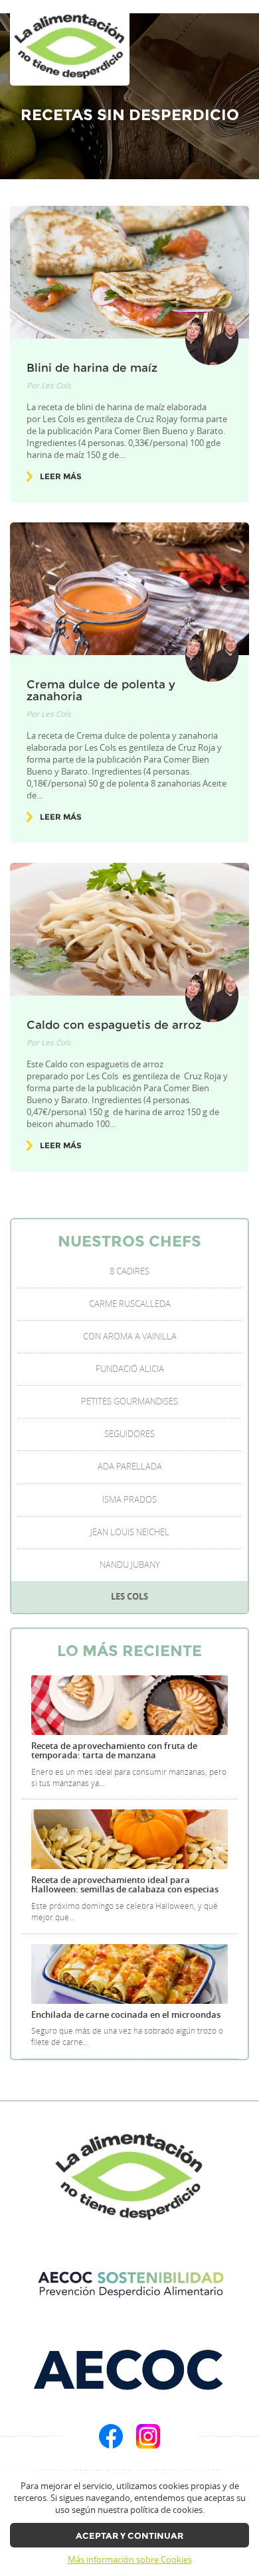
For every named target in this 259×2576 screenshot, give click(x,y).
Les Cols (56, 385)
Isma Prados (129, 1500)
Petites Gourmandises (129, 1402)
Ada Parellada (130, 1467)
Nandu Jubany (130, 1565)
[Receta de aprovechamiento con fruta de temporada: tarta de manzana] (129, 1705)
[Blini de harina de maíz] (129, 272)
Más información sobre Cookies (130, 2560)
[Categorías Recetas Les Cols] (70, 47)
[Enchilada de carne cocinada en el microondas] (129, 1974)
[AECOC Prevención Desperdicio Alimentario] (129, 2284)
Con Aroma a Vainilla (130, 1336)
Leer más (61, 477)
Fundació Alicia (130, 1369)
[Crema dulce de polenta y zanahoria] (129, 589)
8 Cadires (129, 1271)
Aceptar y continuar (129, 2536)
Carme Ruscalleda (130, 1304)
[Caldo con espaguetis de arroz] (129, 929)
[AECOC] (129, 2369)
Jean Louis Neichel (130, 1532)
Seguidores (129, 1434)
